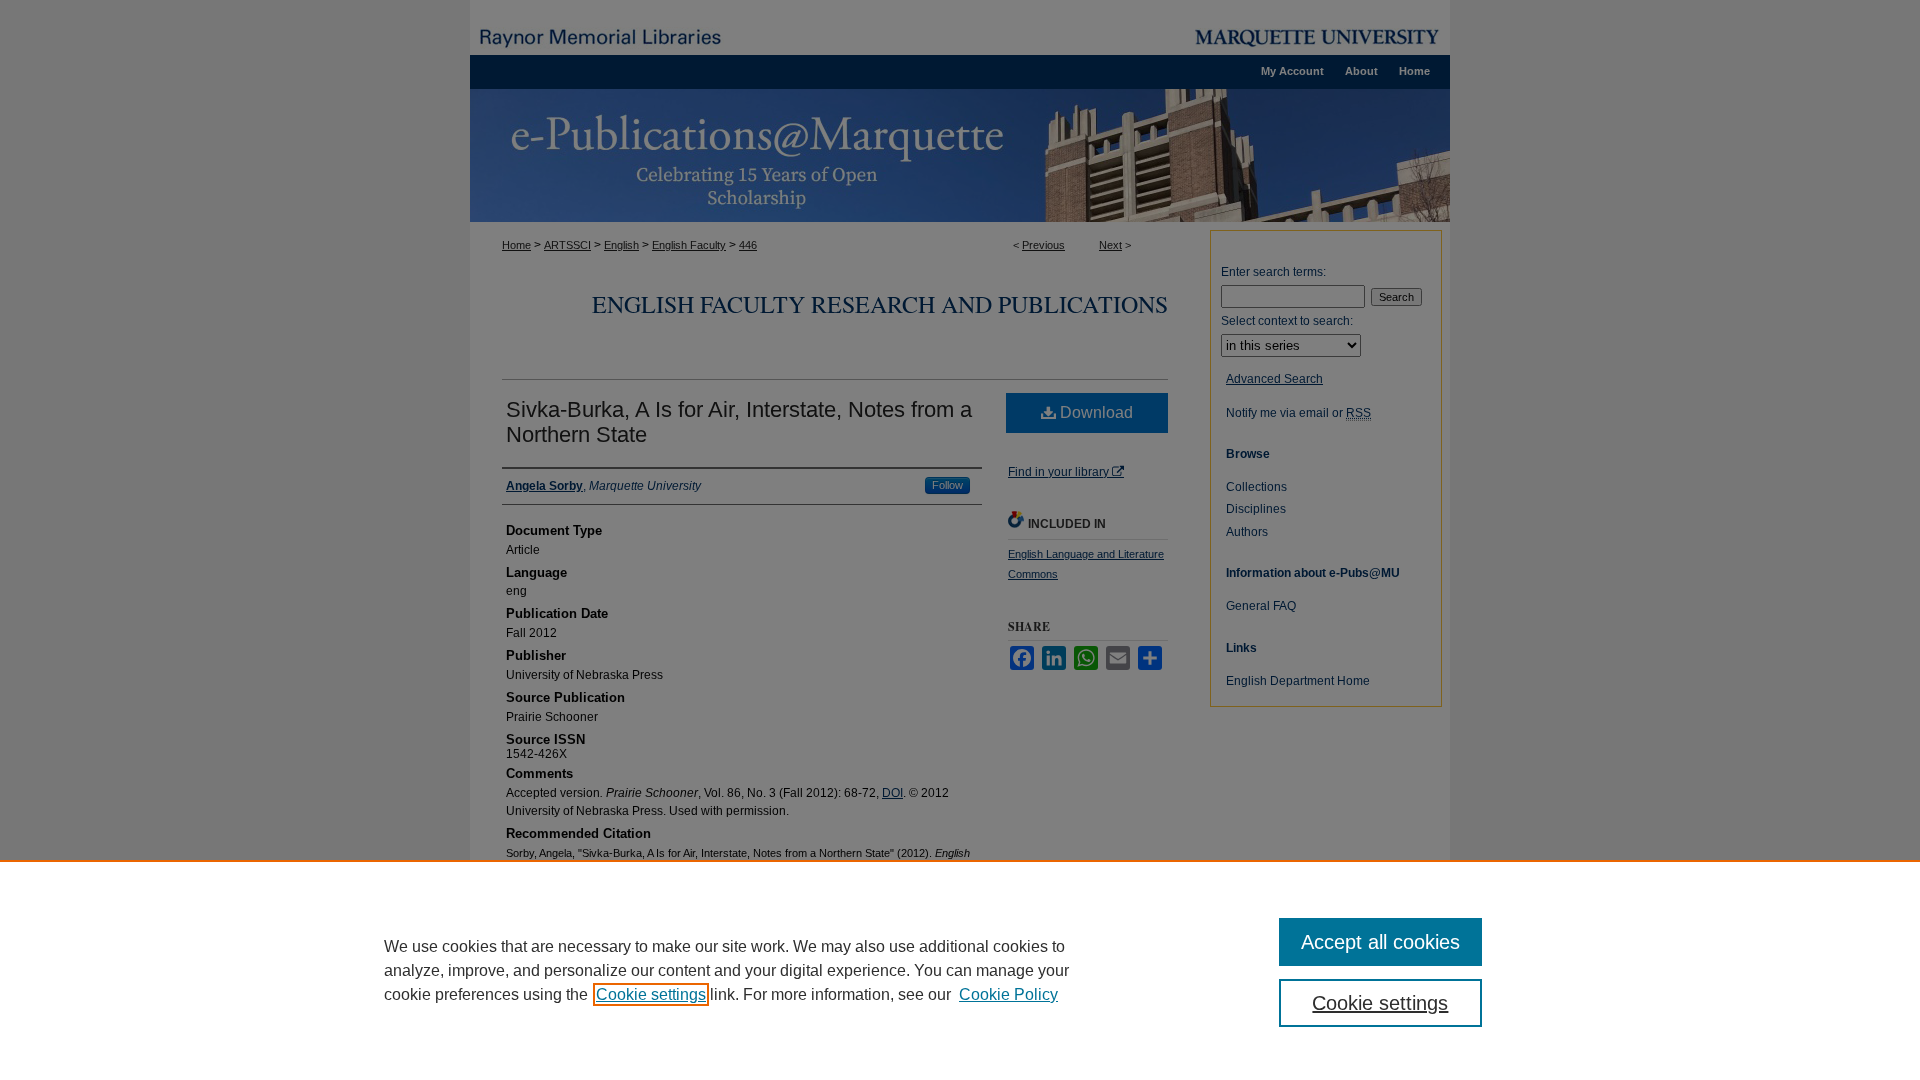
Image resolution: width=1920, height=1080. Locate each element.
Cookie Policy (1008, 994)
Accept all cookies (1380, 942)
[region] (960, 970)
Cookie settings (651, 994)
